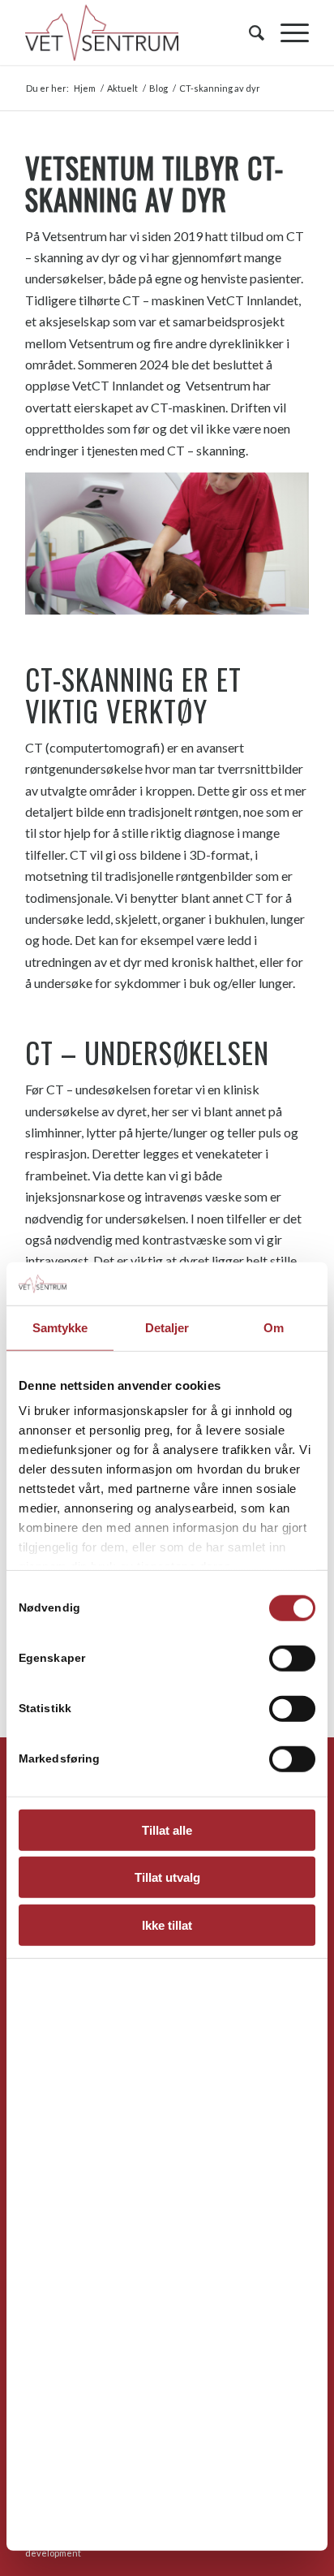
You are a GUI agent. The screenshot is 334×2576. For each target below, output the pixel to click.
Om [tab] (274, 1327)
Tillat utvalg (167, 1877)
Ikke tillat (167, 1924)
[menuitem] (248, 32)
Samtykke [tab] (60, 1327)
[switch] (292, 1658)
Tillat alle (167, 1830)
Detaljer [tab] (167, 1327)
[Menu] (287, 32)
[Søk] (248, 32)
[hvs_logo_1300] (139, 32)
